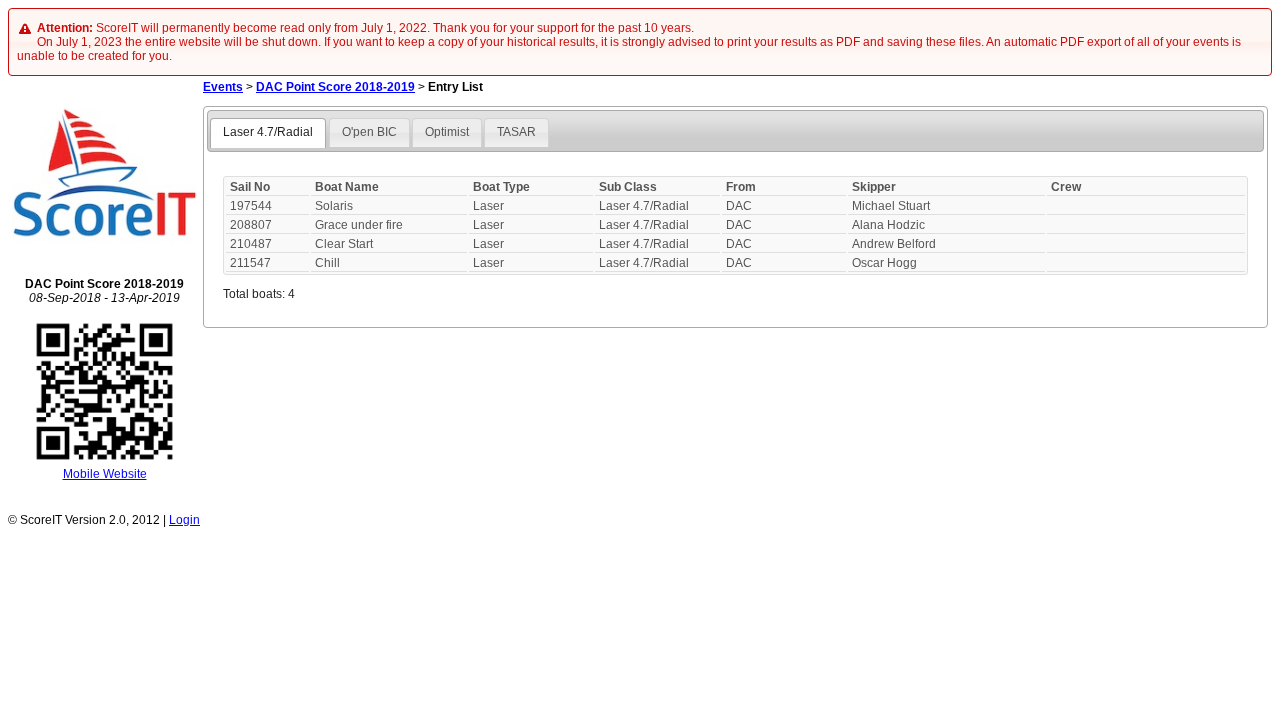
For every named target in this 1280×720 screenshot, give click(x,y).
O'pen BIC (369, 132)
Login (184, 520)
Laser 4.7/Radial (268, 132)
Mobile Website (105, 474)
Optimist (447, 132)
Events (223, 87)
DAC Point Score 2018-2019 (335, 87)
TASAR (516, 132)
